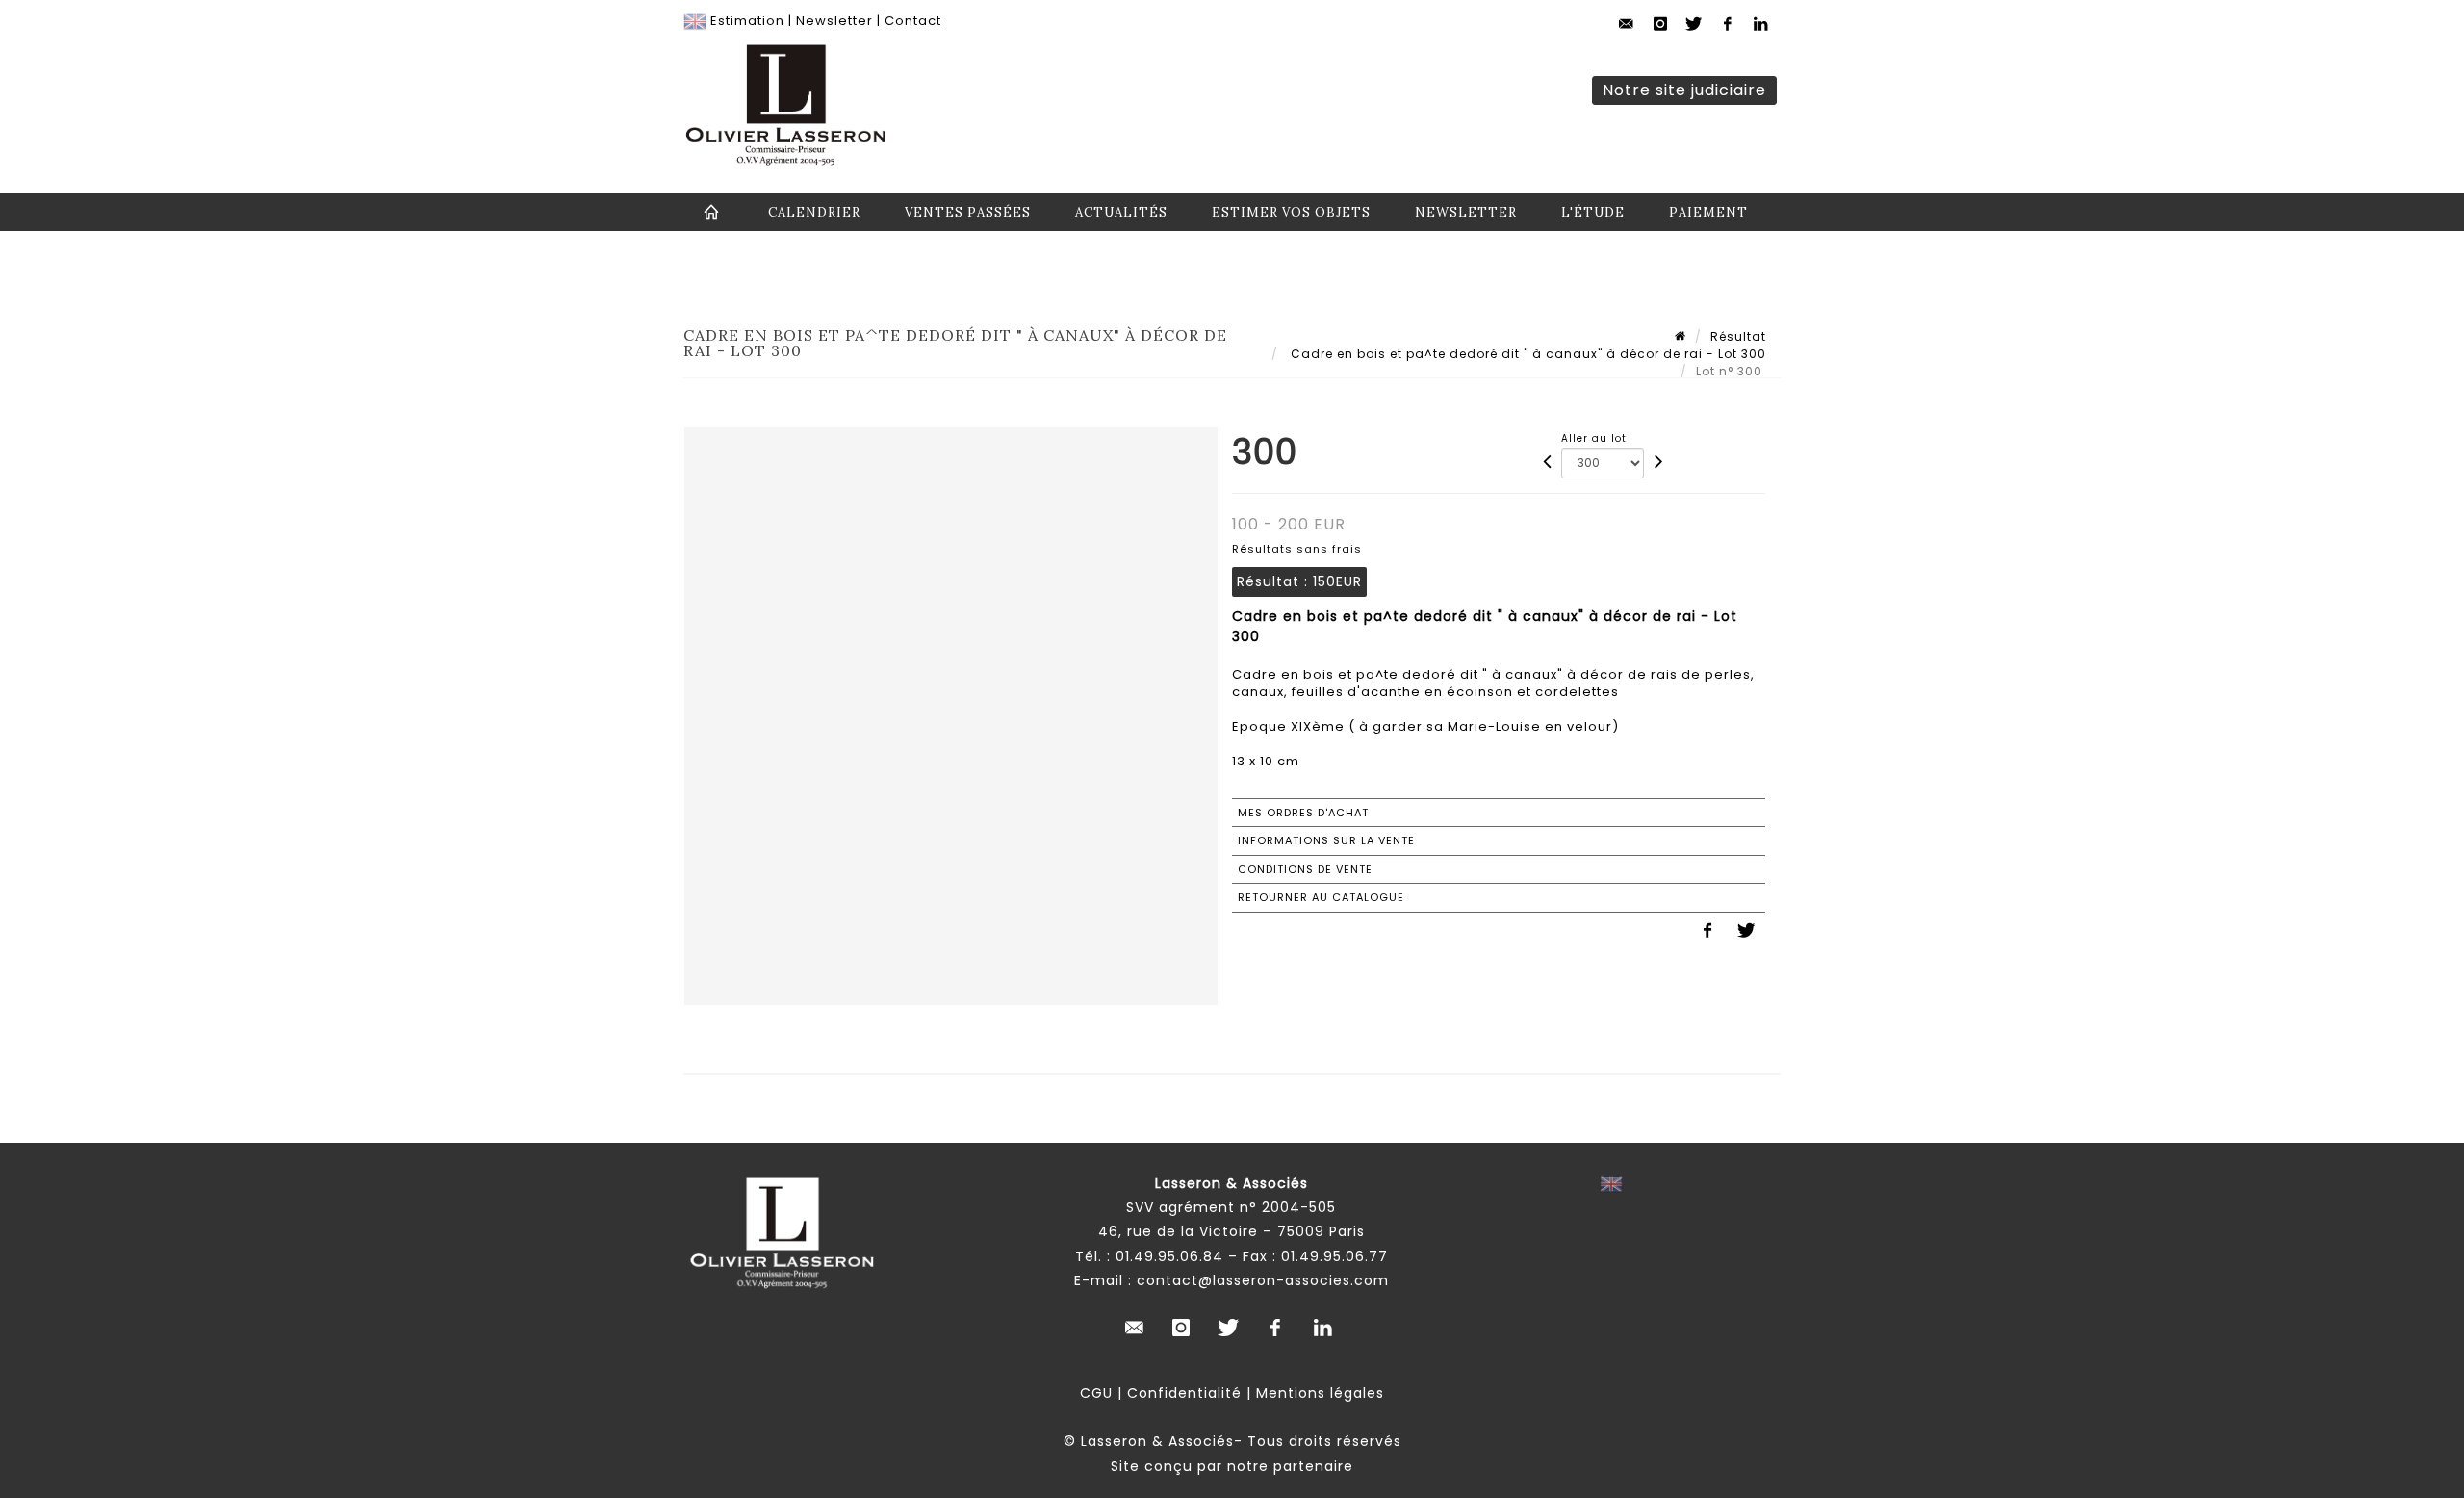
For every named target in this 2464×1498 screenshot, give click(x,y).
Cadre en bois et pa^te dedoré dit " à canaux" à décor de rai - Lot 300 (1527, 354)
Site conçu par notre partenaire (1232, 1466)
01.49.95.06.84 (1169, 1256)
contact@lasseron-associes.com (1263, 1280)
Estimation (747, 21)
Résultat (1738, 336)
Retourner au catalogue (1321, 897)
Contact (913, 21)
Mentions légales (1320, 1393)
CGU (1096, 1393)
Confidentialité (1184, 1393)
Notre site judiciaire (1684, 90)
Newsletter (834, 21)
